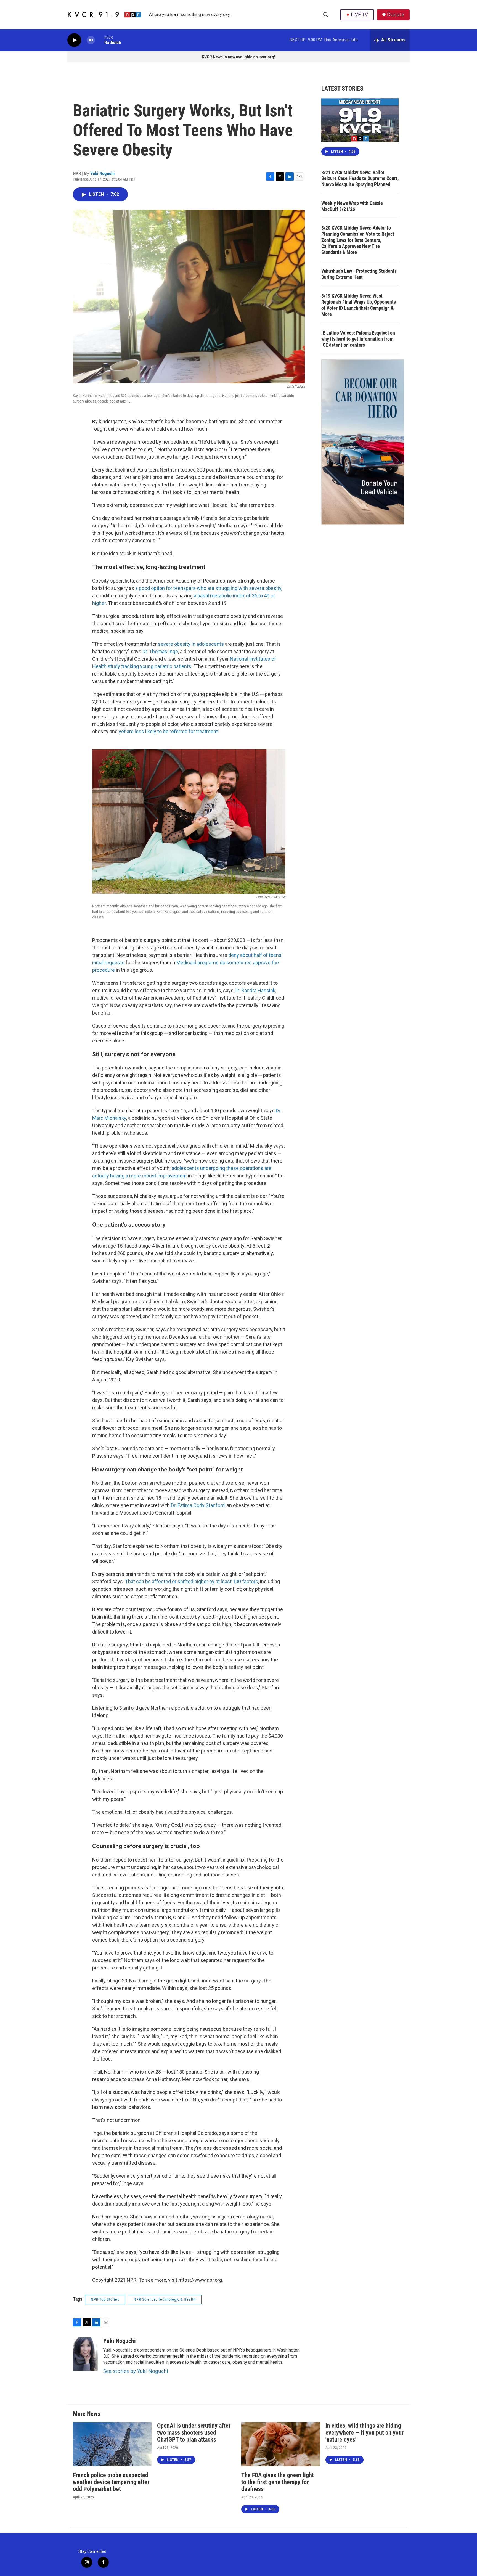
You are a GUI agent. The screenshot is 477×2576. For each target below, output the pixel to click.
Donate (396, 14)
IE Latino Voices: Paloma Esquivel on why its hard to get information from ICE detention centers (358, 339)
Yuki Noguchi (102, 173)
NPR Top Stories (105, 2299)
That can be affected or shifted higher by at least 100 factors (192, 1581)
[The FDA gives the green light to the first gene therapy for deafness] (281, 2444)
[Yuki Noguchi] (85, 2354)
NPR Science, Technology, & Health (165, 2299)
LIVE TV (359, 14)
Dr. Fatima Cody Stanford (198, 1505)
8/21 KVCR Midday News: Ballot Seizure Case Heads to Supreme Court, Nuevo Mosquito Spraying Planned (360, 178)
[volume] (91, 40)
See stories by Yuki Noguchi (136, 2371)
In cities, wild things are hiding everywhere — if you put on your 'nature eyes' (365, 2433)
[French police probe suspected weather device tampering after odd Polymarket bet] (112, 2444)
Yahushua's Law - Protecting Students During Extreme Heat (359, 274)
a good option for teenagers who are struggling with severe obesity (208, 588)
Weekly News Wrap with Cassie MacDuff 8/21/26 (352, 206)
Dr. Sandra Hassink (255, 990)
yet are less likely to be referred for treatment (168, 731)
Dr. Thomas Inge (160, 651)
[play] (74, 40)
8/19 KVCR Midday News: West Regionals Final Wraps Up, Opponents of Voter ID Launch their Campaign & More (359, 305)
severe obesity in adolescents (191, 644)
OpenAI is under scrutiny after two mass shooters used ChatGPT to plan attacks (194, 2433)
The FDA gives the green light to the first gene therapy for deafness (278, 2482)
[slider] (100, 40)
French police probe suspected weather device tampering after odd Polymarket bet (111, 2482)
